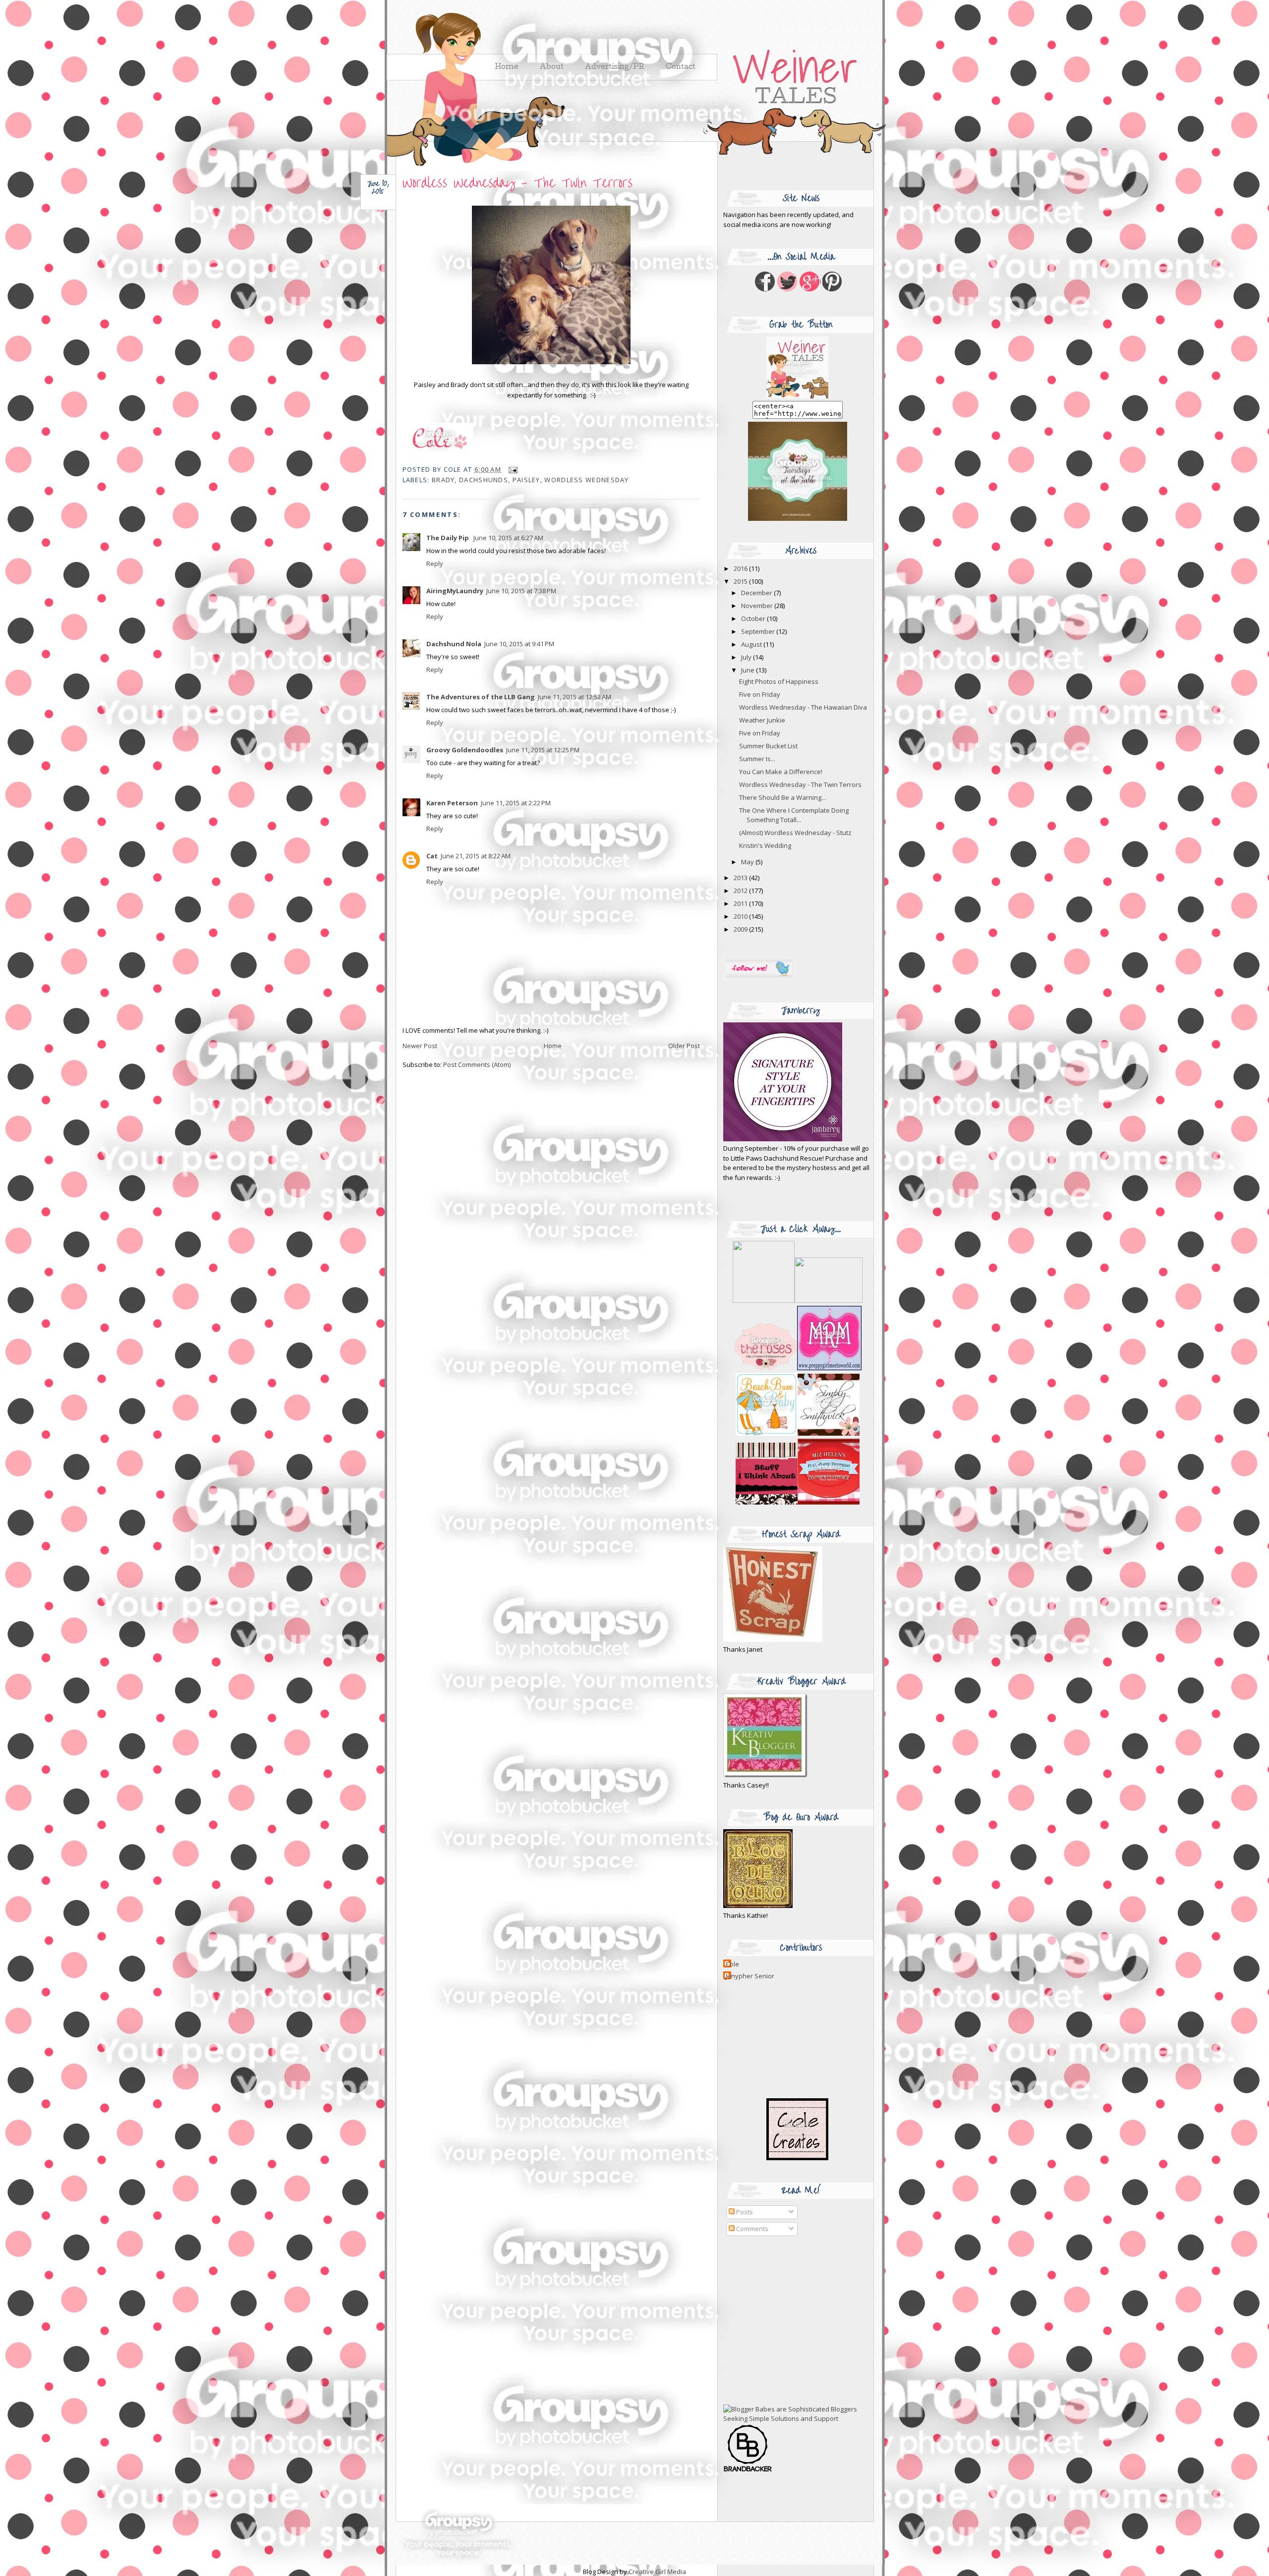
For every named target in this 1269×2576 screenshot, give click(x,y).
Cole (732, 1964)
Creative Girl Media (657, 2572)
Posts (744, 2212)
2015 (741, 581)
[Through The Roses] (798, 1368)
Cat (432, 856)
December (757, 593)
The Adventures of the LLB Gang (481, 697)
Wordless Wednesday (586, 480)
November (758, 606)
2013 (741, 878)
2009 (741, 929)
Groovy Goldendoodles (465, 750)
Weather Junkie (762, 720)
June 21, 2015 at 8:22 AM (476, 856)
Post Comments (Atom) (477, 1064)
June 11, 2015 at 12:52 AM (575, 697)
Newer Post (420, 1046)
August (752, 644)
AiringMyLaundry (455, 591)
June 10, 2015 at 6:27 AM (508, 538)
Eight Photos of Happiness (779, 681)
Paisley (526, 480)
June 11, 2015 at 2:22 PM (516, 803)
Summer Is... (757, 759)
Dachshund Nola (454, 644)
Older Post (684, 1046)
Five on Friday (760, 694)
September (759, 631)
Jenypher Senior (750, 1976)
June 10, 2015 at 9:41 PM (519, 644)
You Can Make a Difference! (781, 772)
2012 (741, 891)
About (552, 67)
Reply (435, 563)
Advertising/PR (615, 67)
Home (553, 1046)
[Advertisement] (785, 2320)
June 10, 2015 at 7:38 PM (521, 591)
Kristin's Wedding (765, 845)
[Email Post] (511, 469)
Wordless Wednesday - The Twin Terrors (518, 183)
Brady (443, 480)
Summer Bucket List (768, 746)
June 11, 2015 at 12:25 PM (543, 750)
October (754, 618)
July (747, 657)
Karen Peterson (452, 803)
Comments (751, 2229)
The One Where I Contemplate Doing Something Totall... (794, 815)
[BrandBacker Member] (748, 2471)
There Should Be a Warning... (782, 797)
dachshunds (484, 480)
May (748, 862)
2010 (741, 916)
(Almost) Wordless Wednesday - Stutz (795, 833)
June (749, 670)
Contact (681, 67)
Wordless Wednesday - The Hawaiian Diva (803, 707)
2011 (741, 903)
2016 (741, 568)
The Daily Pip (448, 538)
